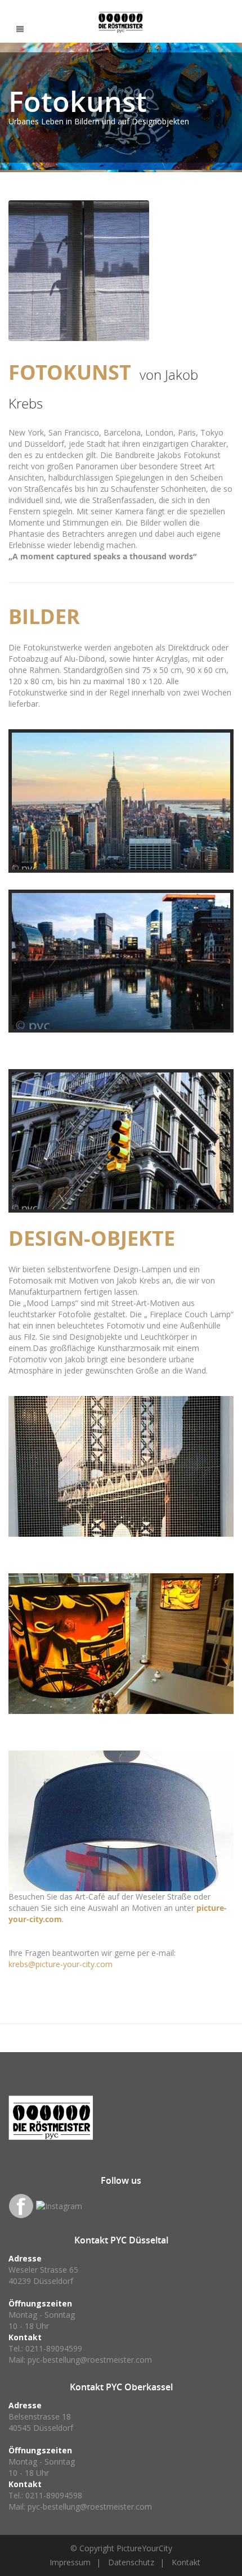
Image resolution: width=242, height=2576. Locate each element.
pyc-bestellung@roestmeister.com (90, 2360)
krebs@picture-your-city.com (60, 1964)
